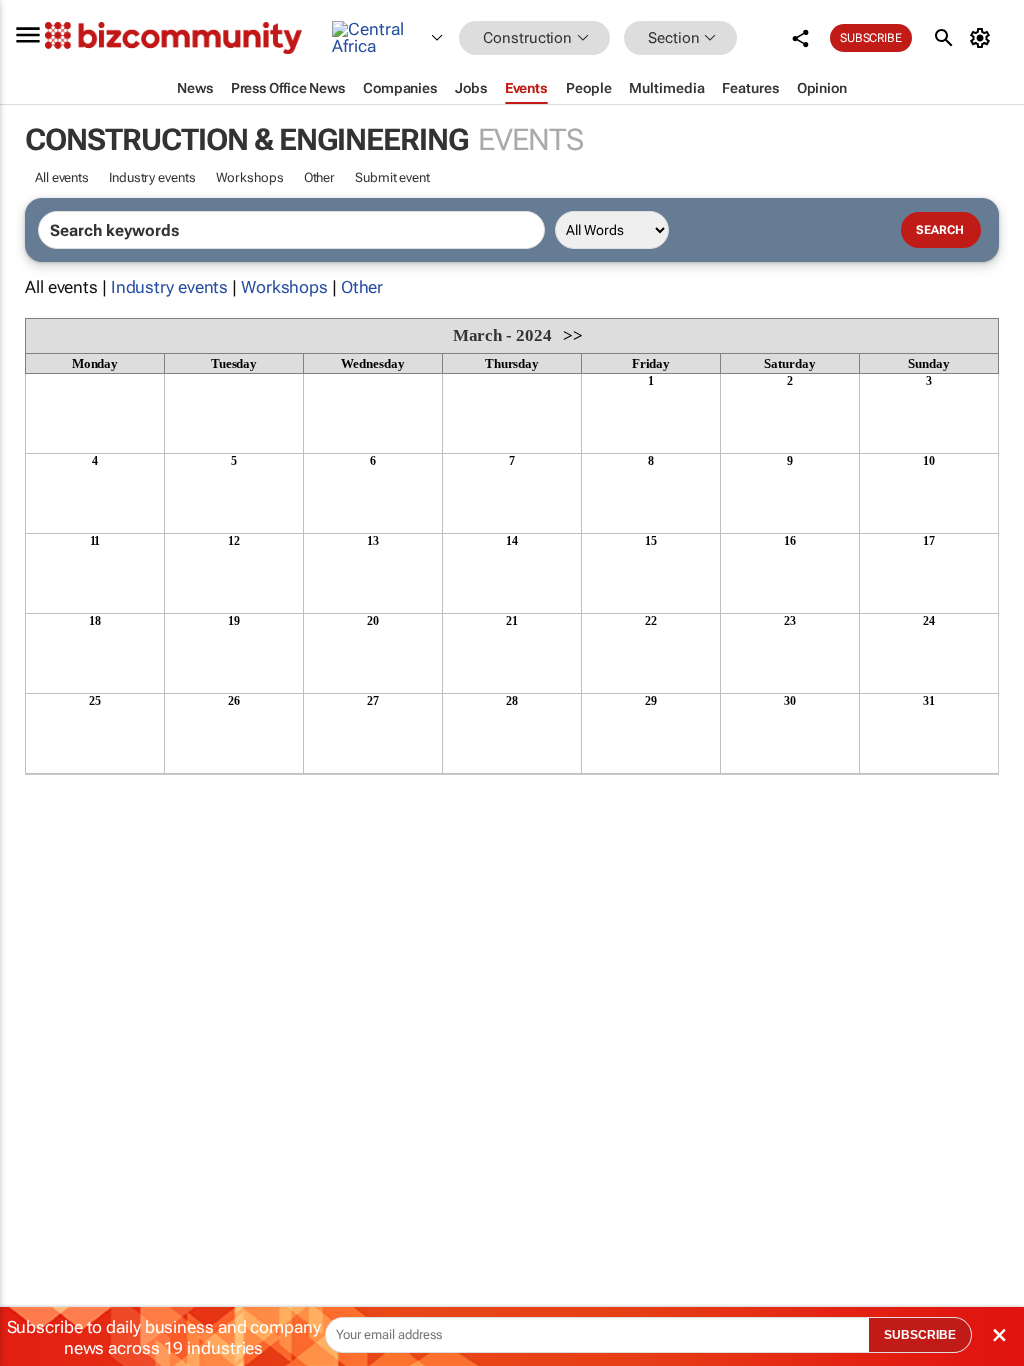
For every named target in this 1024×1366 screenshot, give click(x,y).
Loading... (63, 785)
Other (320, 177)
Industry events (152, 177)
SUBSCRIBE (920, 1335)
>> (573, 335)
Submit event (392, 177)
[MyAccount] (983, 38)
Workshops (250, 177)
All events (62, 177)
